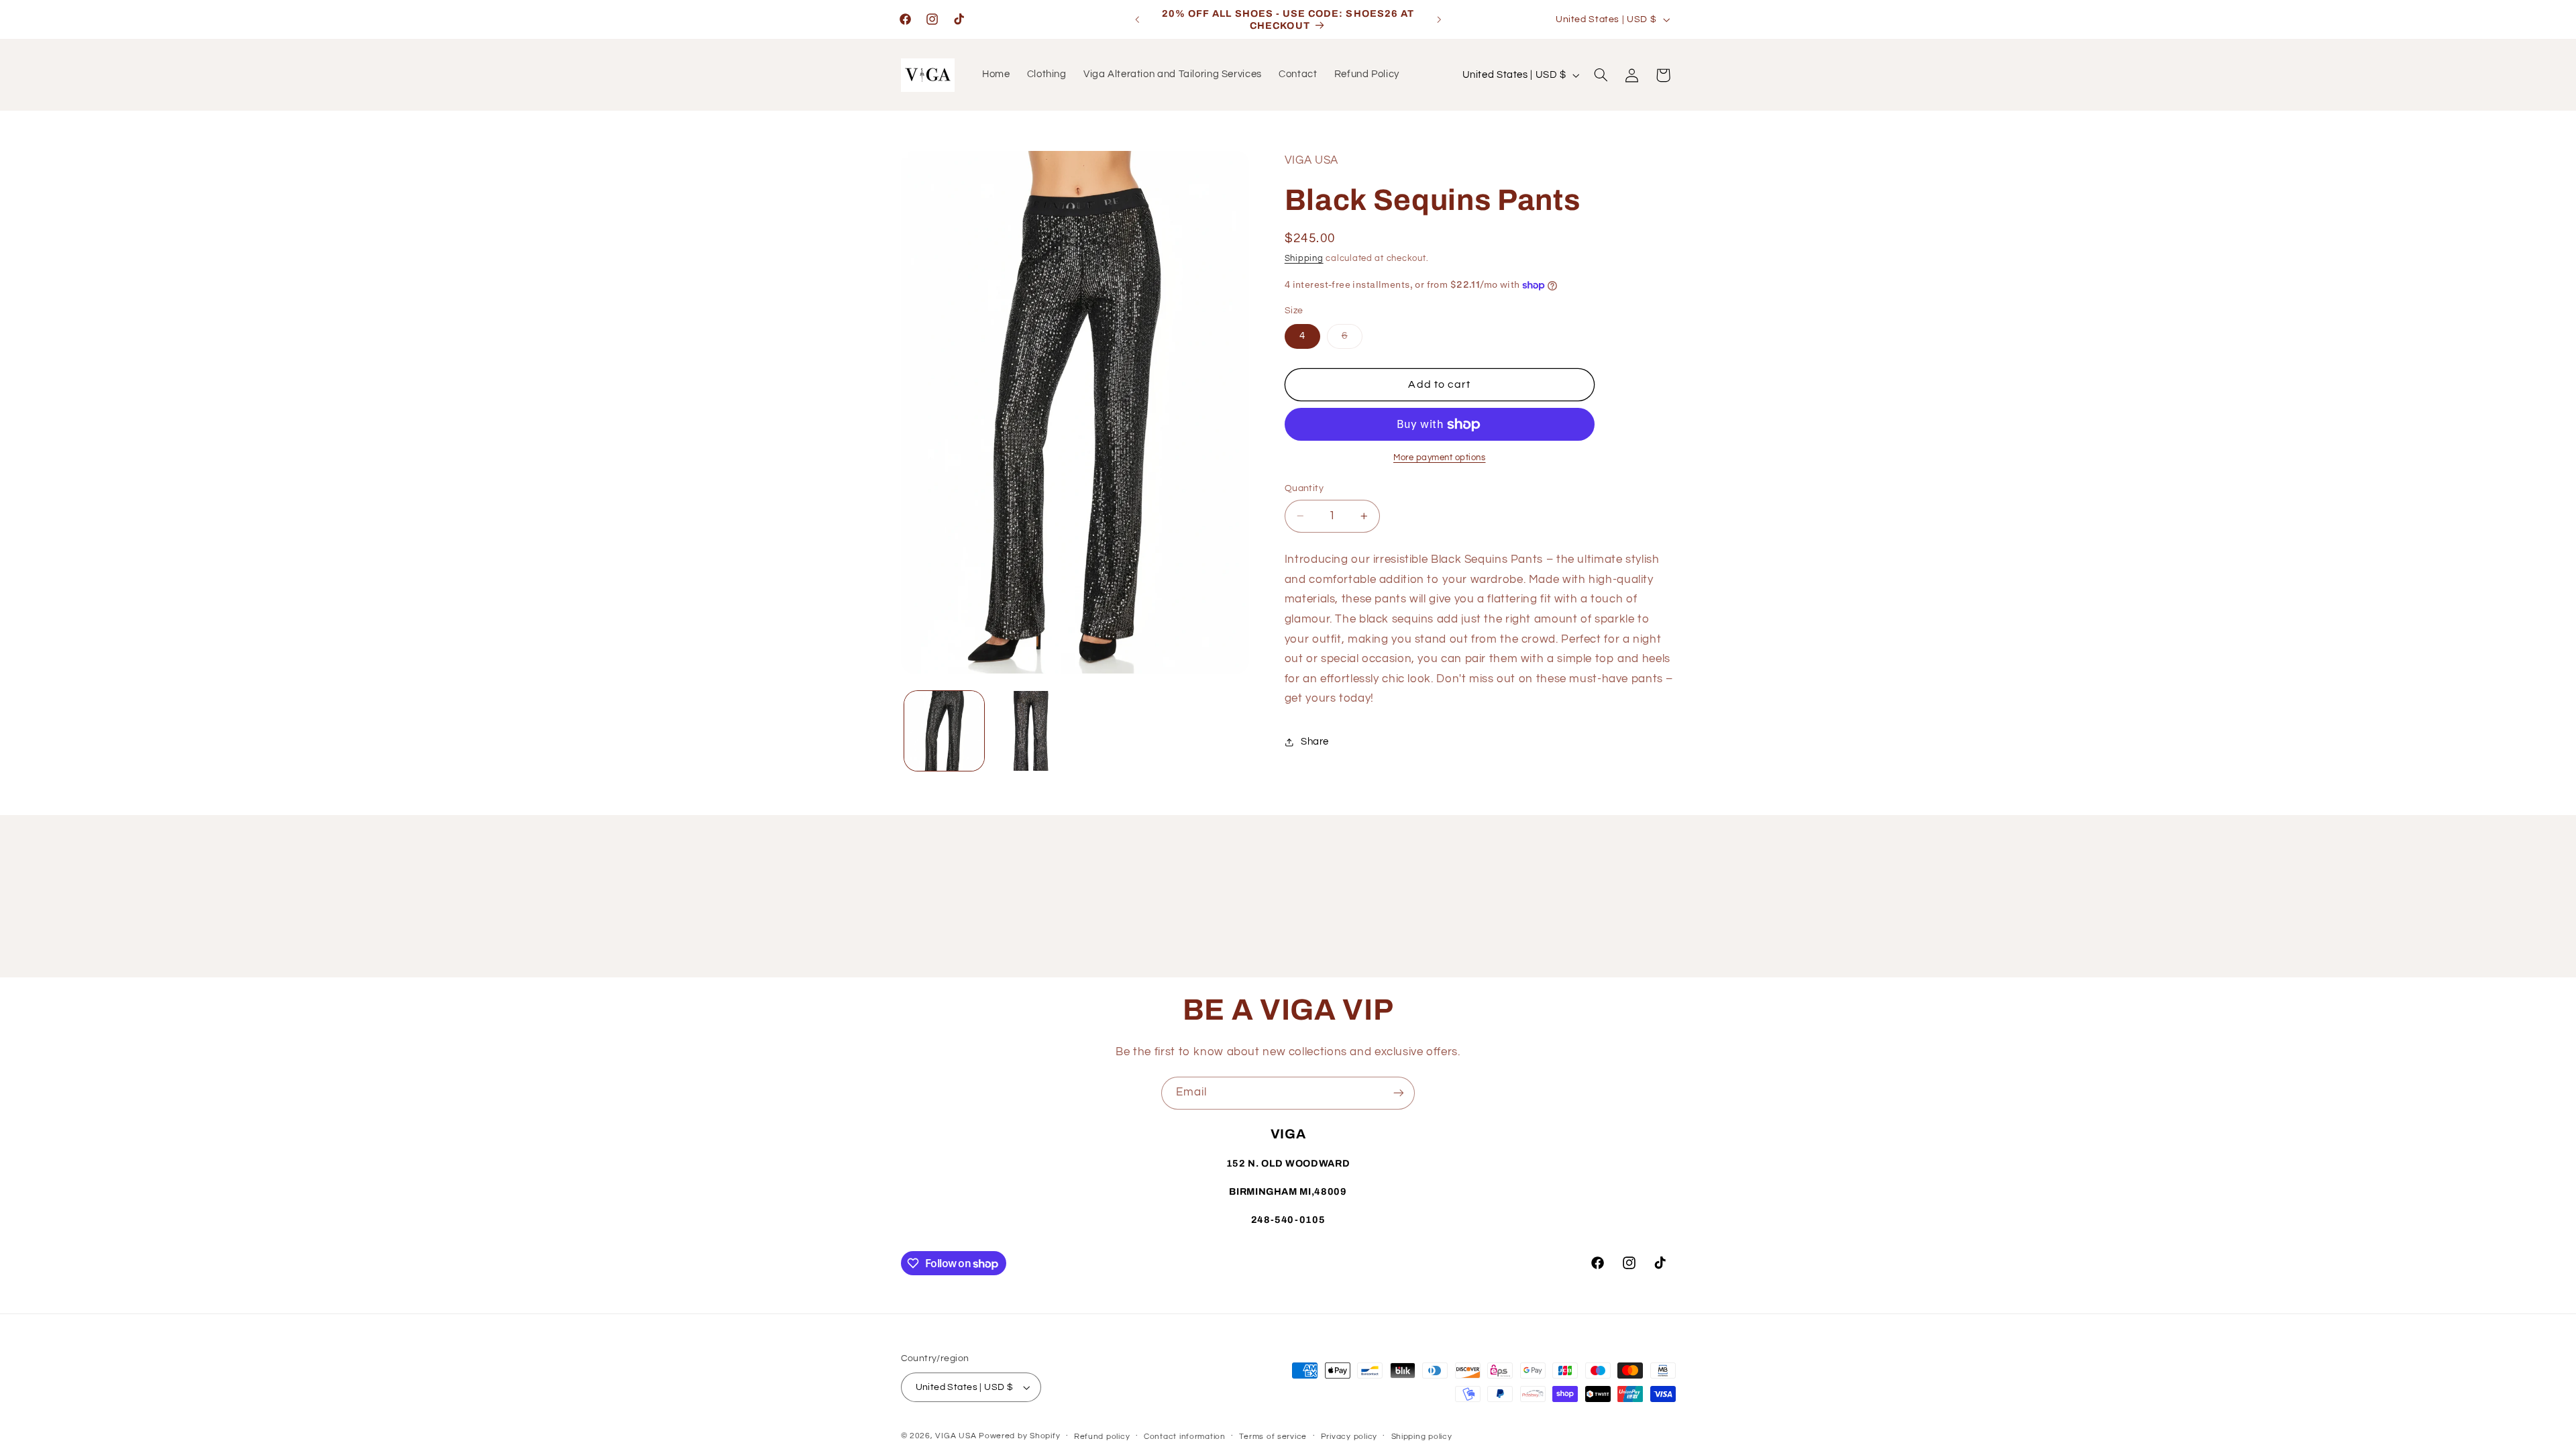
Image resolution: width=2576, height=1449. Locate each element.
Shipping (1304, 259)
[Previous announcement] (1137, 19)
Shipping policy (1422, 1437)
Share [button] (1315, 742)
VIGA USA (956, 1436)
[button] (1601, 75)
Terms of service (1273, 1437)
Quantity (1304, 488)
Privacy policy (1349, 1437)
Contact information (1185, 1437)
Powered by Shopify (1019, 1436)
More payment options (1440, 458)
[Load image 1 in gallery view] (944, 731)
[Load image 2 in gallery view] (1031, 731)
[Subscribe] (1399, 1093)
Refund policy (1102, 1437)
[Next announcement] (1439, 19)
